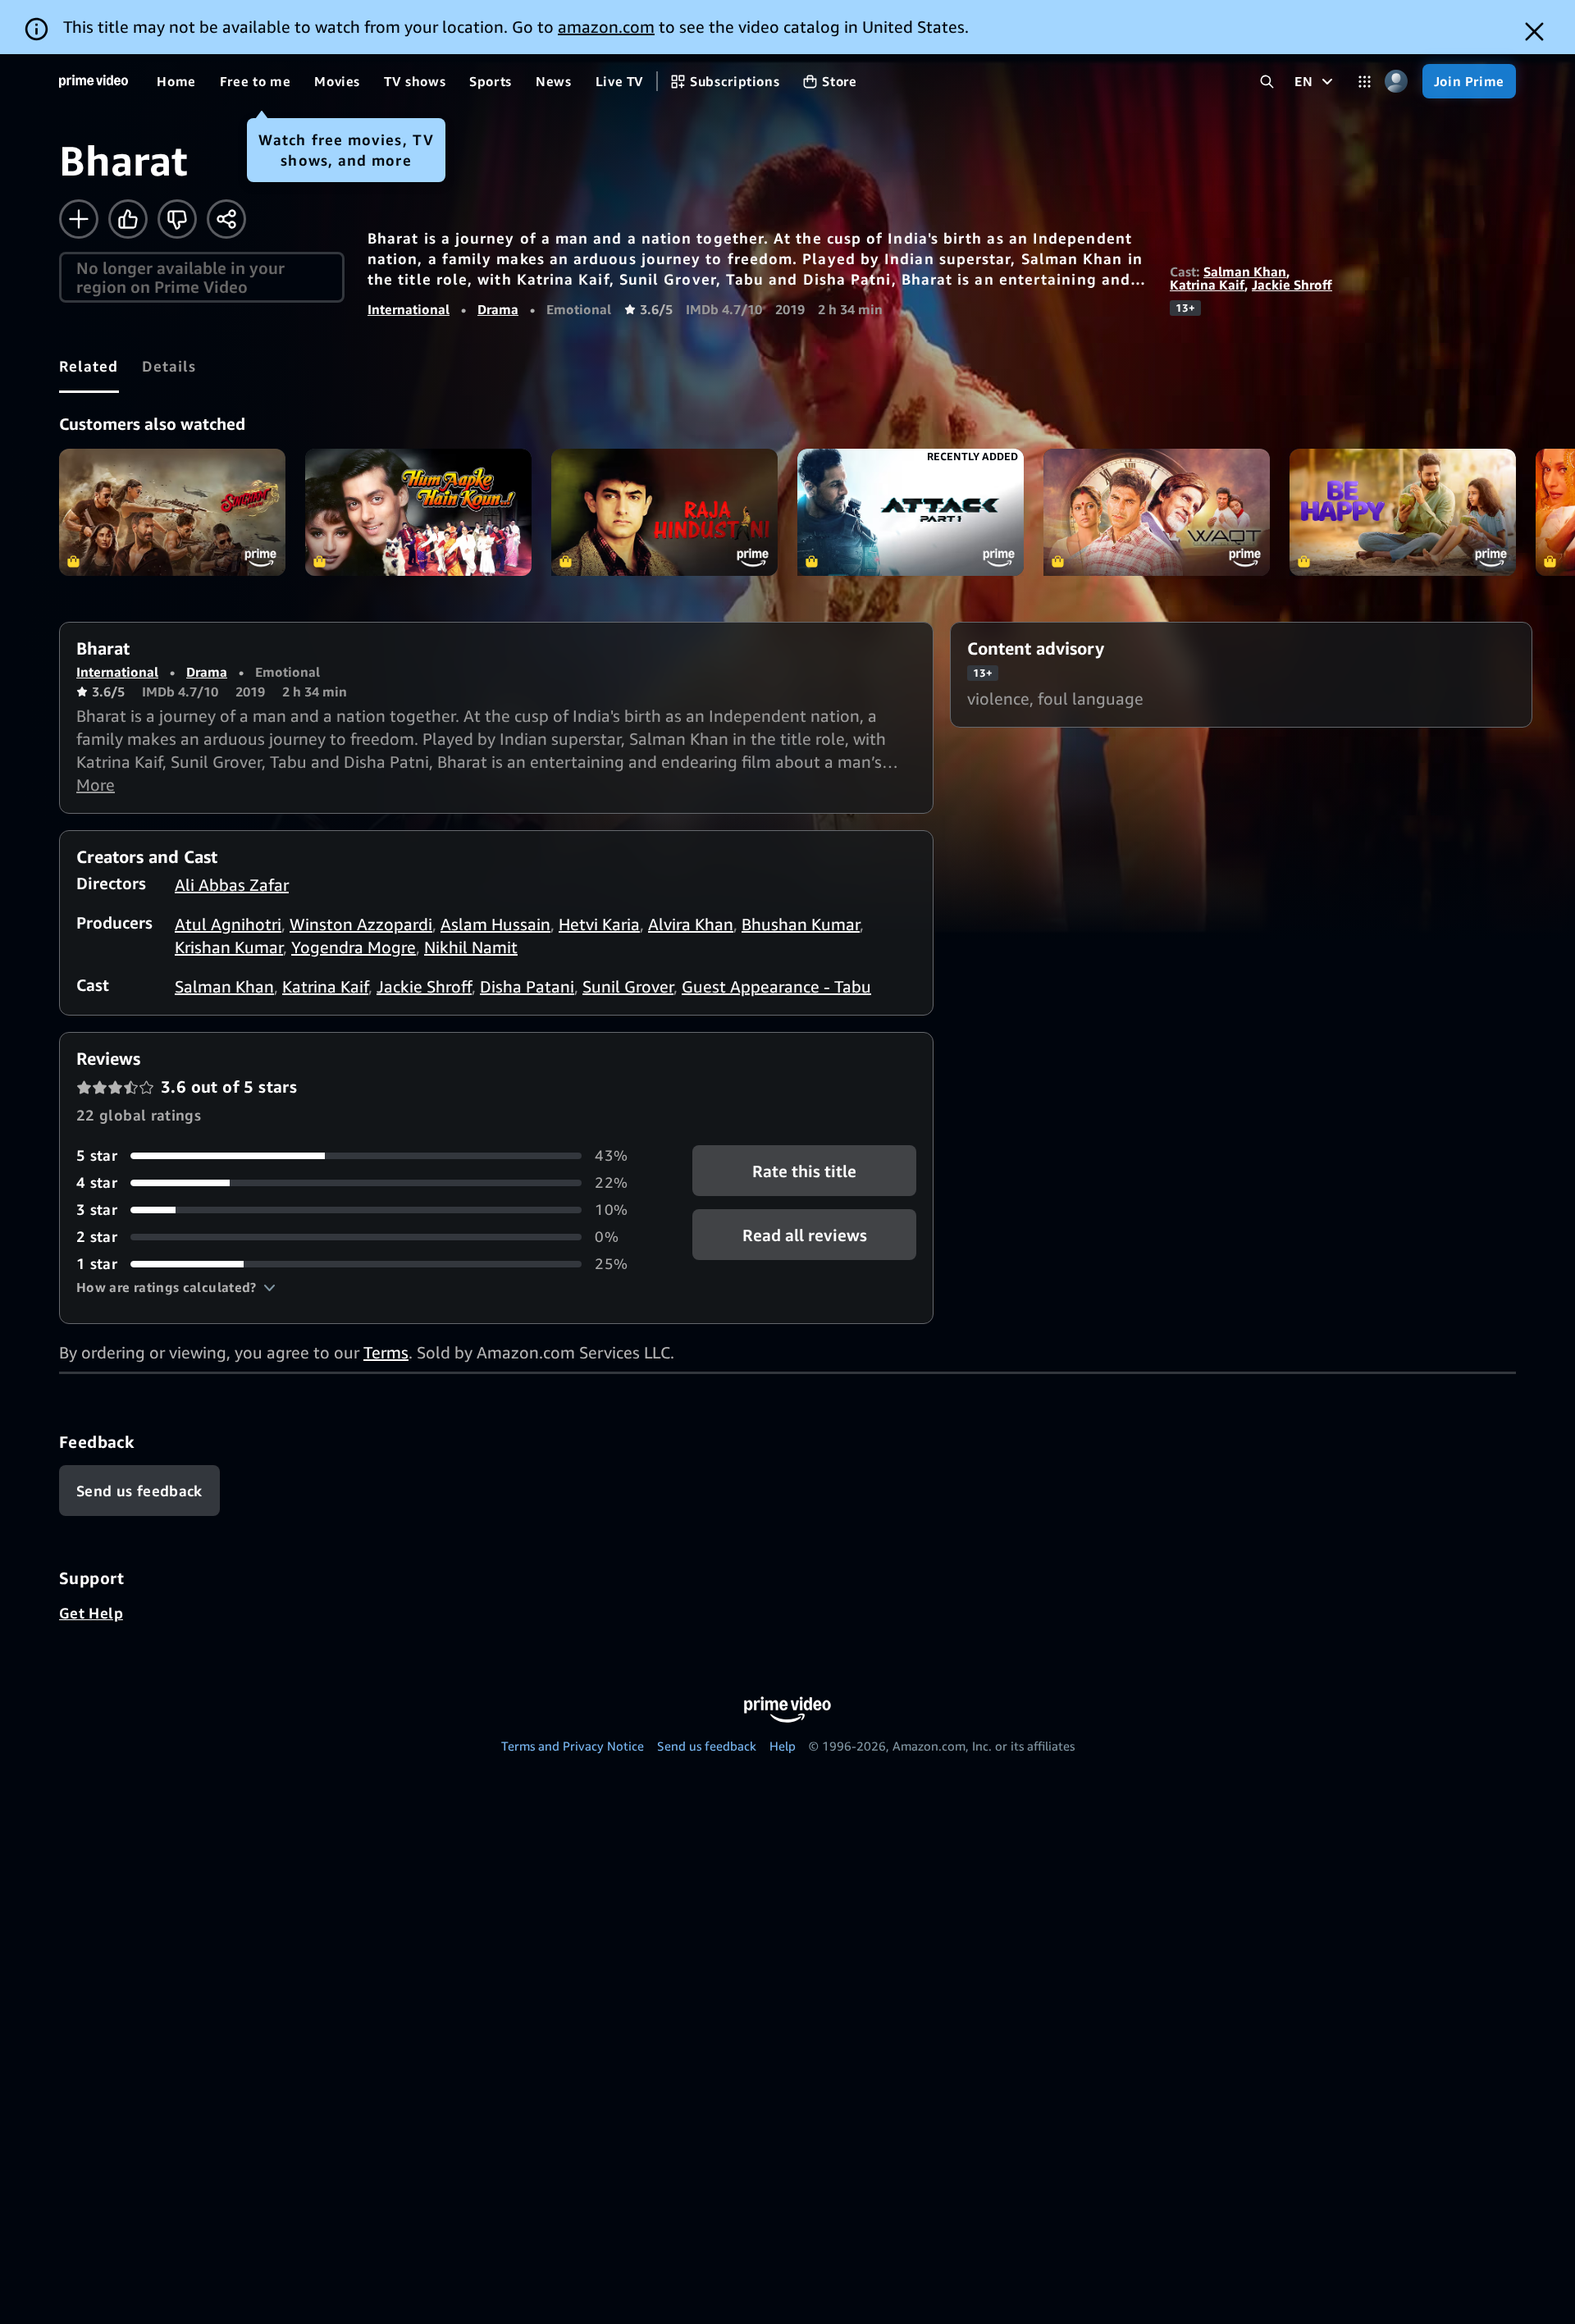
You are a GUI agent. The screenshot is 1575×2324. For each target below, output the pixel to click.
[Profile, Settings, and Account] (1397, 82)
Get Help (91, 1613)
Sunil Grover (628, 986)
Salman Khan (1245, 272)
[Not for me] (177, 219)
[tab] (89, 366)
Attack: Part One (911, 512)
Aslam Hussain (495, 924)
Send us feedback (707, 1746)
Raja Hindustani (664, 512)
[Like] (128, 219)
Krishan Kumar (229, 947)
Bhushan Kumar (801, 924)
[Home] (94, 81)
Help (783, 1746)
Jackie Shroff (1292, 285)
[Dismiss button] (1534, 32)
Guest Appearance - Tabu (776, 986)
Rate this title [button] (804, 1171)
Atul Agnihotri (228, 924)
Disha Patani (527, 986)
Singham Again (172, 512)
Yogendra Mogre (354, 947)
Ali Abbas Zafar (232, 885)
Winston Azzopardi (361, 924)
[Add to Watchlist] (79, 219)
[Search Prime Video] (1267, 82)
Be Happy (1403, 512)
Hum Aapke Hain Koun (418, 512)
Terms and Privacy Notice (573, 1746)
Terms (386, 1352)
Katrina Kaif (1207, 285)
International (409, 309)
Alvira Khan (691, 924)
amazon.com (606, 27)
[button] (176, 1287)
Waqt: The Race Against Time (1157, 512)
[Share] (226, 219)
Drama (498, 309)
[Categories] (1365, 82)
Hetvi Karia (599, 924)
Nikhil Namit (471, 947)
